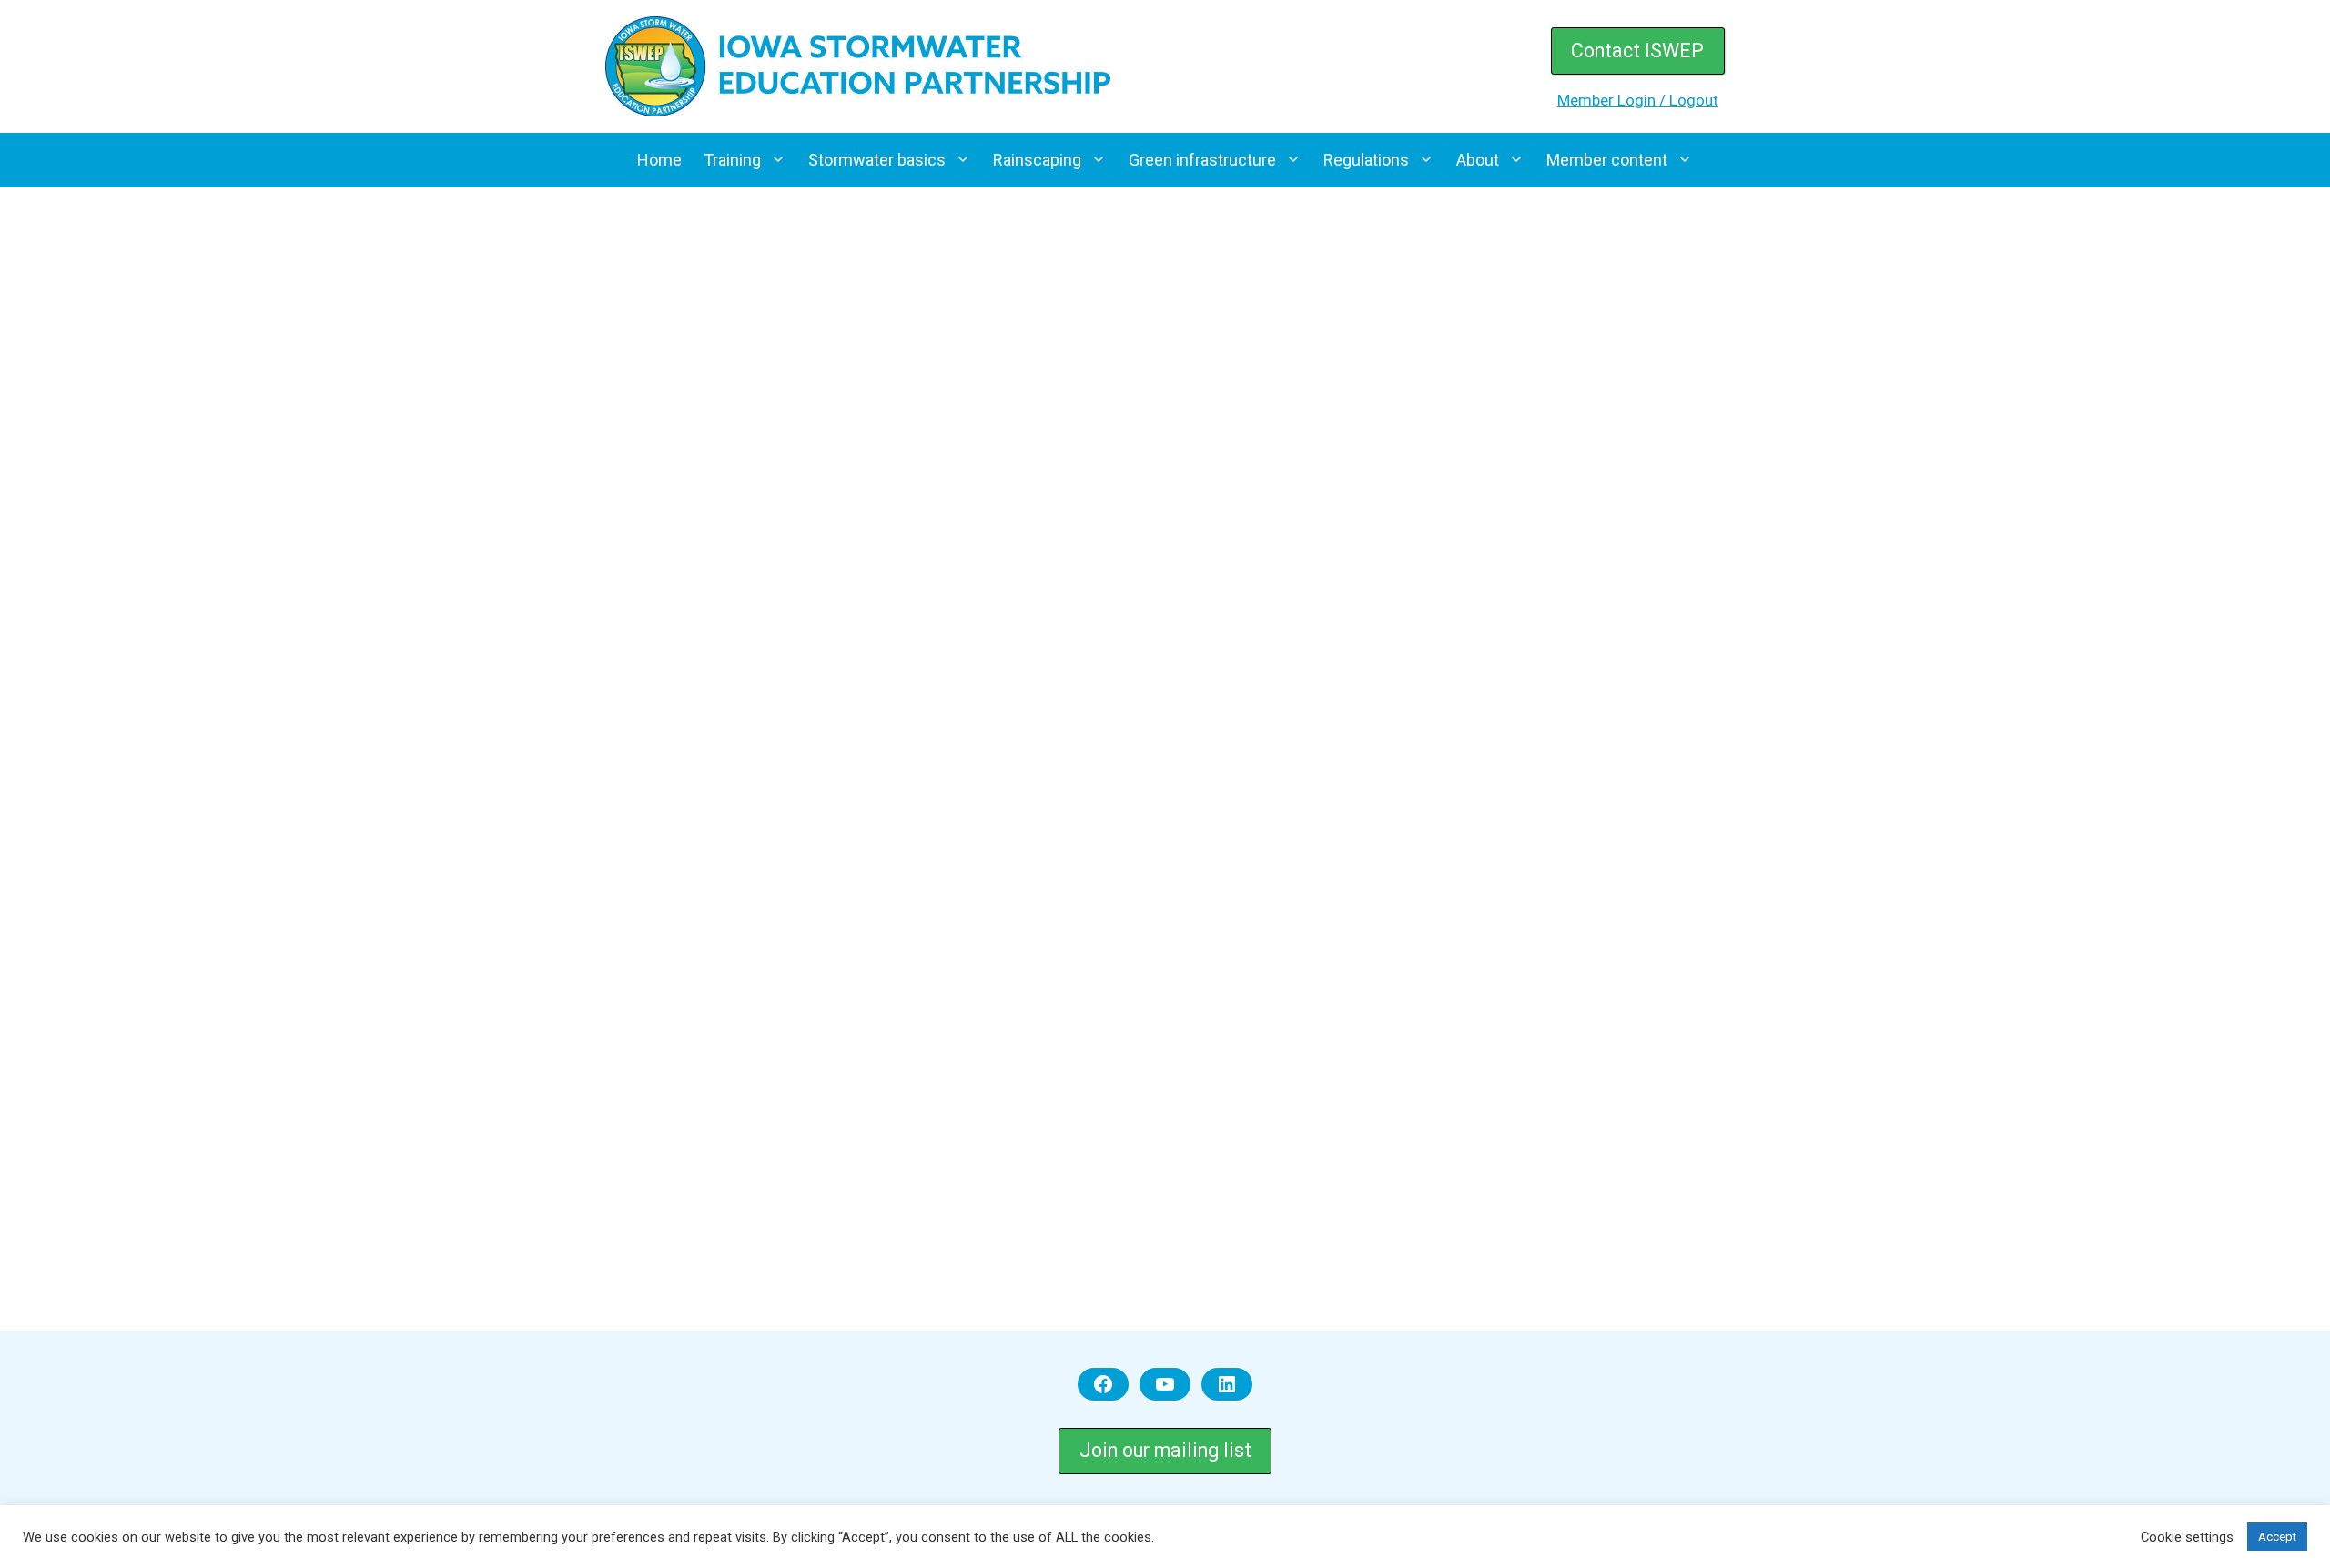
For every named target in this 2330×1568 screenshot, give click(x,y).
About (1478, 160)
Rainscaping (1037, 160)
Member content (1607, 160)
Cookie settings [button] (2187, 1537)
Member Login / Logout (1638, 100)
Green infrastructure (1202, 160)
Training (732, 160)
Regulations (1366, 160)
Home (659, 160)
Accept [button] (2277, 1537)
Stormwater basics (877, 160)
